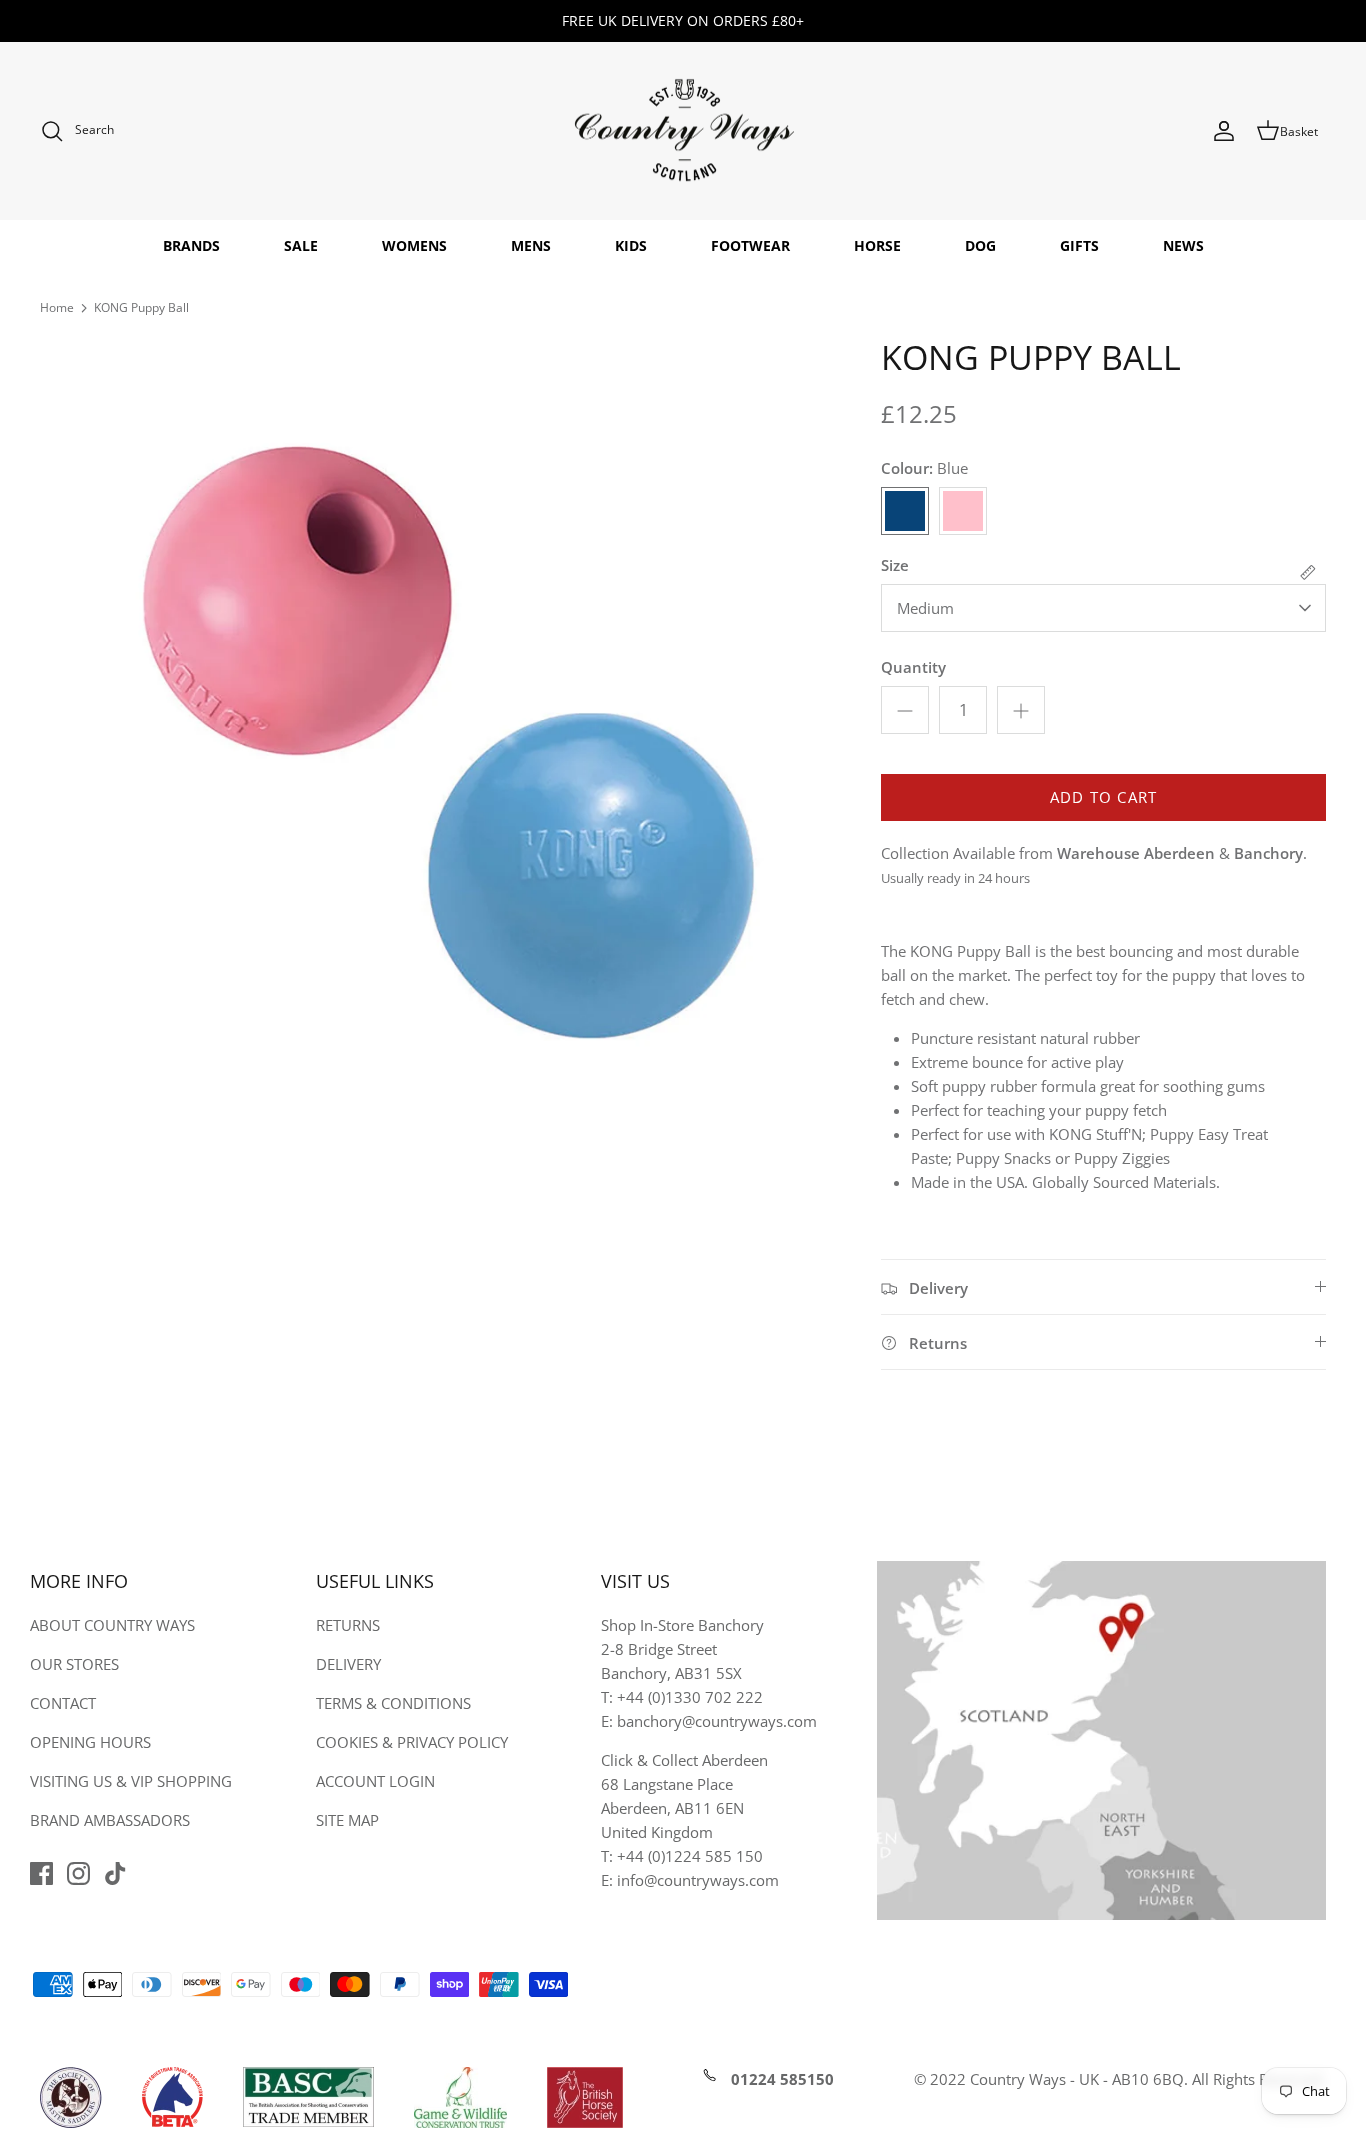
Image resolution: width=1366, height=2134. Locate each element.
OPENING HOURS (90, 1742)
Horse (877, 245)
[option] (439, 736)
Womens (414, 245)
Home (57, 307)
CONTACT (63, 1703)
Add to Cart (1103, 797)
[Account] (1224, 131)
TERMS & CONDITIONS (393, 1703)
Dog (980, 245)
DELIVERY (348, 1664)
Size (895, 565)
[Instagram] (78, 1873)
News (1183, 245)
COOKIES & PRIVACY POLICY (412, 1742)
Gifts (1079, 245)
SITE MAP (347, 1820)
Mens (531, 245)
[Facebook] (41, 1873)
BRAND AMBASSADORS (110, 1820)
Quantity (913, 667)
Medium (925, 608)
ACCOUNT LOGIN (375, 1781)
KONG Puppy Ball (141, 307)
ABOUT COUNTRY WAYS (112, 1625)
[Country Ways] (683, 131)
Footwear (750, 245)
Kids (631, 245)
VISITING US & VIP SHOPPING (131, 1781)
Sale (301, 245)
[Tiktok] (115, 1873)
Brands (191, 245)
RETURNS (348, 1625)
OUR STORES (74, 1664)
